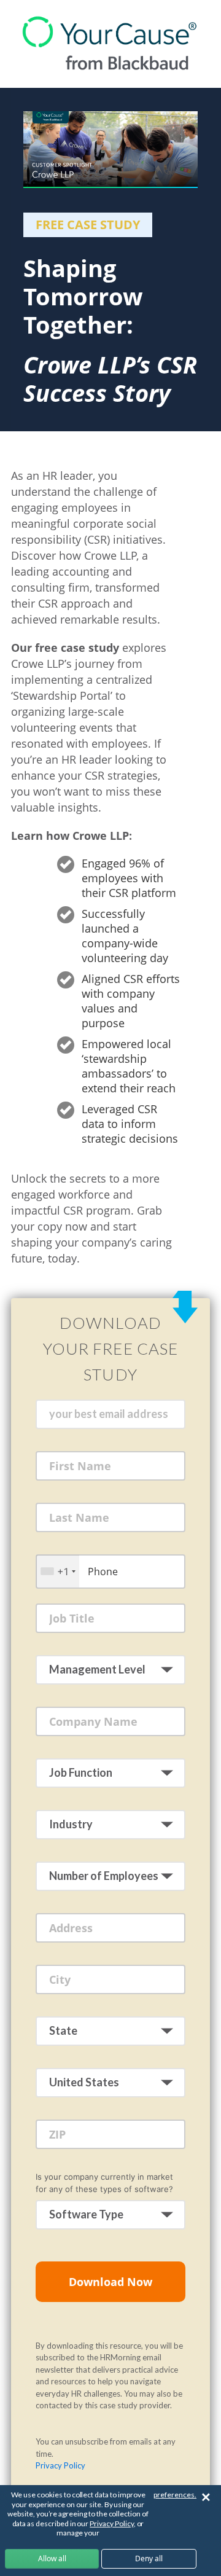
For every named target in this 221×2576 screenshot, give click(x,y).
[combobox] (58, 1571)
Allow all (52, 2558)
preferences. (175, 2495)
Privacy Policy (60, 2465)
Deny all (149, 2558)
